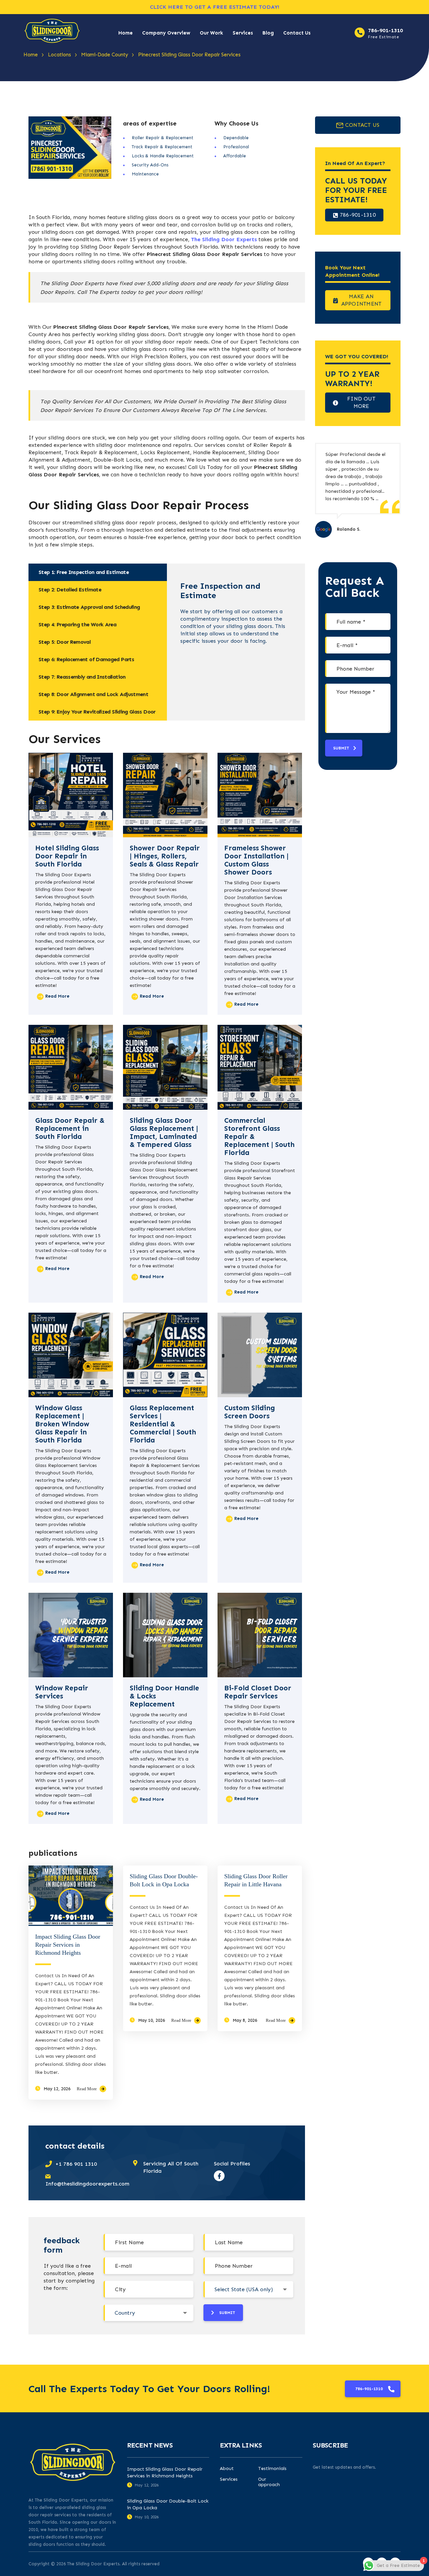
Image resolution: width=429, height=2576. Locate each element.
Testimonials (272, 2469)
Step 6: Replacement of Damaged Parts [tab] (86, 659)
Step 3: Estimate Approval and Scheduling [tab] (89, 607)
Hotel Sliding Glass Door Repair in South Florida (67, 856)
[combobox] (248, 2289)
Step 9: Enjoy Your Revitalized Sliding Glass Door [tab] (97, 712)
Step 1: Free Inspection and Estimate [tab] (84, 572)
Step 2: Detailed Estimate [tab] (70, 590)
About (227, 2469)
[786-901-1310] (360, 33)
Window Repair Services (62, 1692)
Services (243, 33)
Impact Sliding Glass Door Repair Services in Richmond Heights (68, 1945)
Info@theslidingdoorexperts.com (87, 2184)
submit (227, 2313)
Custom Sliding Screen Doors (250, 1412)
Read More (87, 2089)
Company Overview (166, 33)
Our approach (269, 2482)
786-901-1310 (385, 30)
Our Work (211, 33)
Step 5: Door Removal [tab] (65, 642)
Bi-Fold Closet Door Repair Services (258, 1692)
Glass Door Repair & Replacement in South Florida (70, 1128)
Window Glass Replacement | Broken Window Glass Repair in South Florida (62, 1424)
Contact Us (297, 33)
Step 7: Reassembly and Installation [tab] (82, 677)
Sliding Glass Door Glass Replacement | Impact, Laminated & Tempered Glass (164, 1133)
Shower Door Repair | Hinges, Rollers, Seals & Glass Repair (165, 856)
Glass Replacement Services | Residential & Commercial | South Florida (163, 1424)
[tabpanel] (236, 609)
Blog (268, 33)
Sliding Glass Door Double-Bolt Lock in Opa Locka (168, 2504)
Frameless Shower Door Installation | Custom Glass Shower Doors (256, 860)
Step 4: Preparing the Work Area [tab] (77, 624)
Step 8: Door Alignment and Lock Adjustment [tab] (93, 694)
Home (126, 33)
